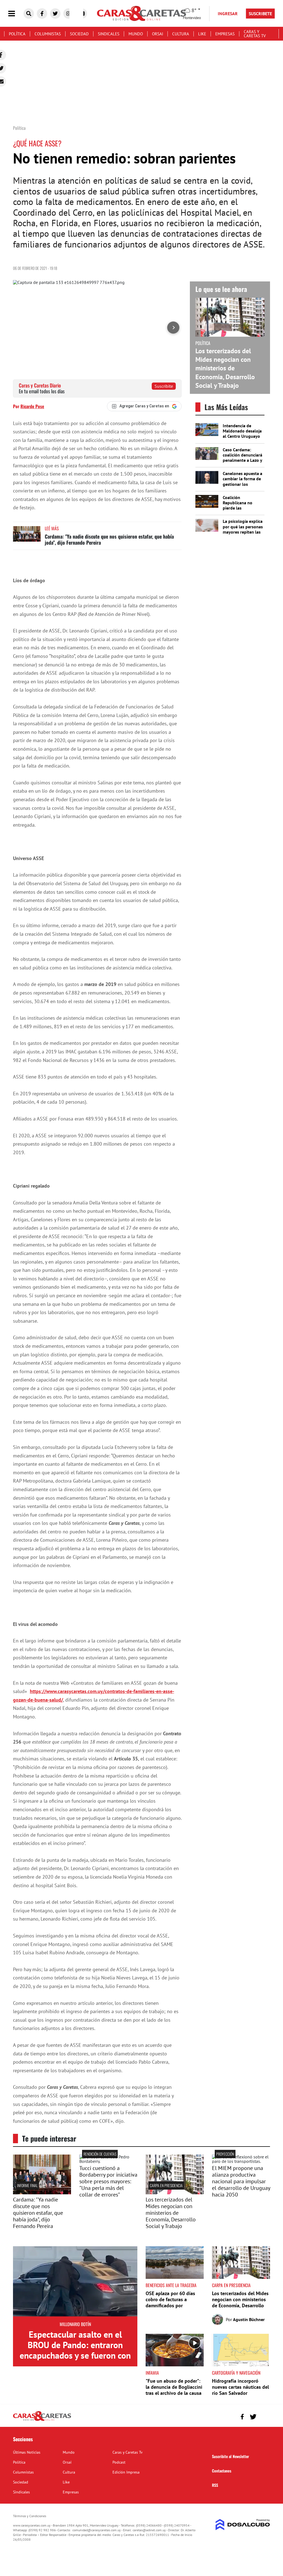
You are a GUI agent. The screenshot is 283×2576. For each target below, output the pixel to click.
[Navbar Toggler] (16, 14)
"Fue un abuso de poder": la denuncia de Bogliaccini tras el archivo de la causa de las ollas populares (174, 2390)
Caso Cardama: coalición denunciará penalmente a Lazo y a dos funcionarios (243, 458)
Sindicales (109, 34)
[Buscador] (29, 14)
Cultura (181, 34)
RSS (215, 2485)
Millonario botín (75, 2324)
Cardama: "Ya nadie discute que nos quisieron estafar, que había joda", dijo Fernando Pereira (109, 539)
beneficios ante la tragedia (171, 2285)
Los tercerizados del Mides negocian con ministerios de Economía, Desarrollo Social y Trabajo (225, 368)
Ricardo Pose (32, 406)
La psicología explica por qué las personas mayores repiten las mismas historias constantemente (243, 532)
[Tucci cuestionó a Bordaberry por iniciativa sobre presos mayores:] (108, 2161)
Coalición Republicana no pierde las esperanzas (238, 505)
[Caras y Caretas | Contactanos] (264, 2416)
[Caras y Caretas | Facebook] (42, 14)
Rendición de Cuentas (100, 2154)
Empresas (225, 34)
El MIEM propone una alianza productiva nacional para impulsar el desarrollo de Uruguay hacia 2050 (241, 2181)
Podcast (119, 2462)
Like (202, 34)
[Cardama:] (42, 2193)
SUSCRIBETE (260, 14)
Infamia (152, 2373)
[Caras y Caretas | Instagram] (69, 14)
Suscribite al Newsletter (230, 2456)
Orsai (158, 34)
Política (17, 34)
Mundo (136, 34)
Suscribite (164, 386)
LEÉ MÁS (52, 528)
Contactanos (222, 2471)
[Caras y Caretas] (42, 2421)
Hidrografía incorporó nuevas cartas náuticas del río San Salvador (240, 2387)
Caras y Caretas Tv (255, 34)
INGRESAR (228, 14)
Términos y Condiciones (30, 2516)
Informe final (27, 2185)
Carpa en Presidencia (166, 2185)
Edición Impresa (126, 2472)
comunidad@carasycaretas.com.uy (97, 2530)
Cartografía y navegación (236, 2373)
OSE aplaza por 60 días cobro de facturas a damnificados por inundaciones (170, 2302)
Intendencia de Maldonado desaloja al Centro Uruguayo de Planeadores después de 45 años (242, 436)
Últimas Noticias (27, 2452)
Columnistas (48, 34)
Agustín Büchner (249, 2319)
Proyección (225, 2154)
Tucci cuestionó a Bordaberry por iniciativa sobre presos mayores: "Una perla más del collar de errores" (108, 2181)
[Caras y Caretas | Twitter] (55, 14)
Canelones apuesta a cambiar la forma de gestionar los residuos (243, 481)
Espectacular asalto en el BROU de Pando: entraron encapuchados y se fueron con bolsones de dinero (75, 2350)
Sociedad (79, 34)
